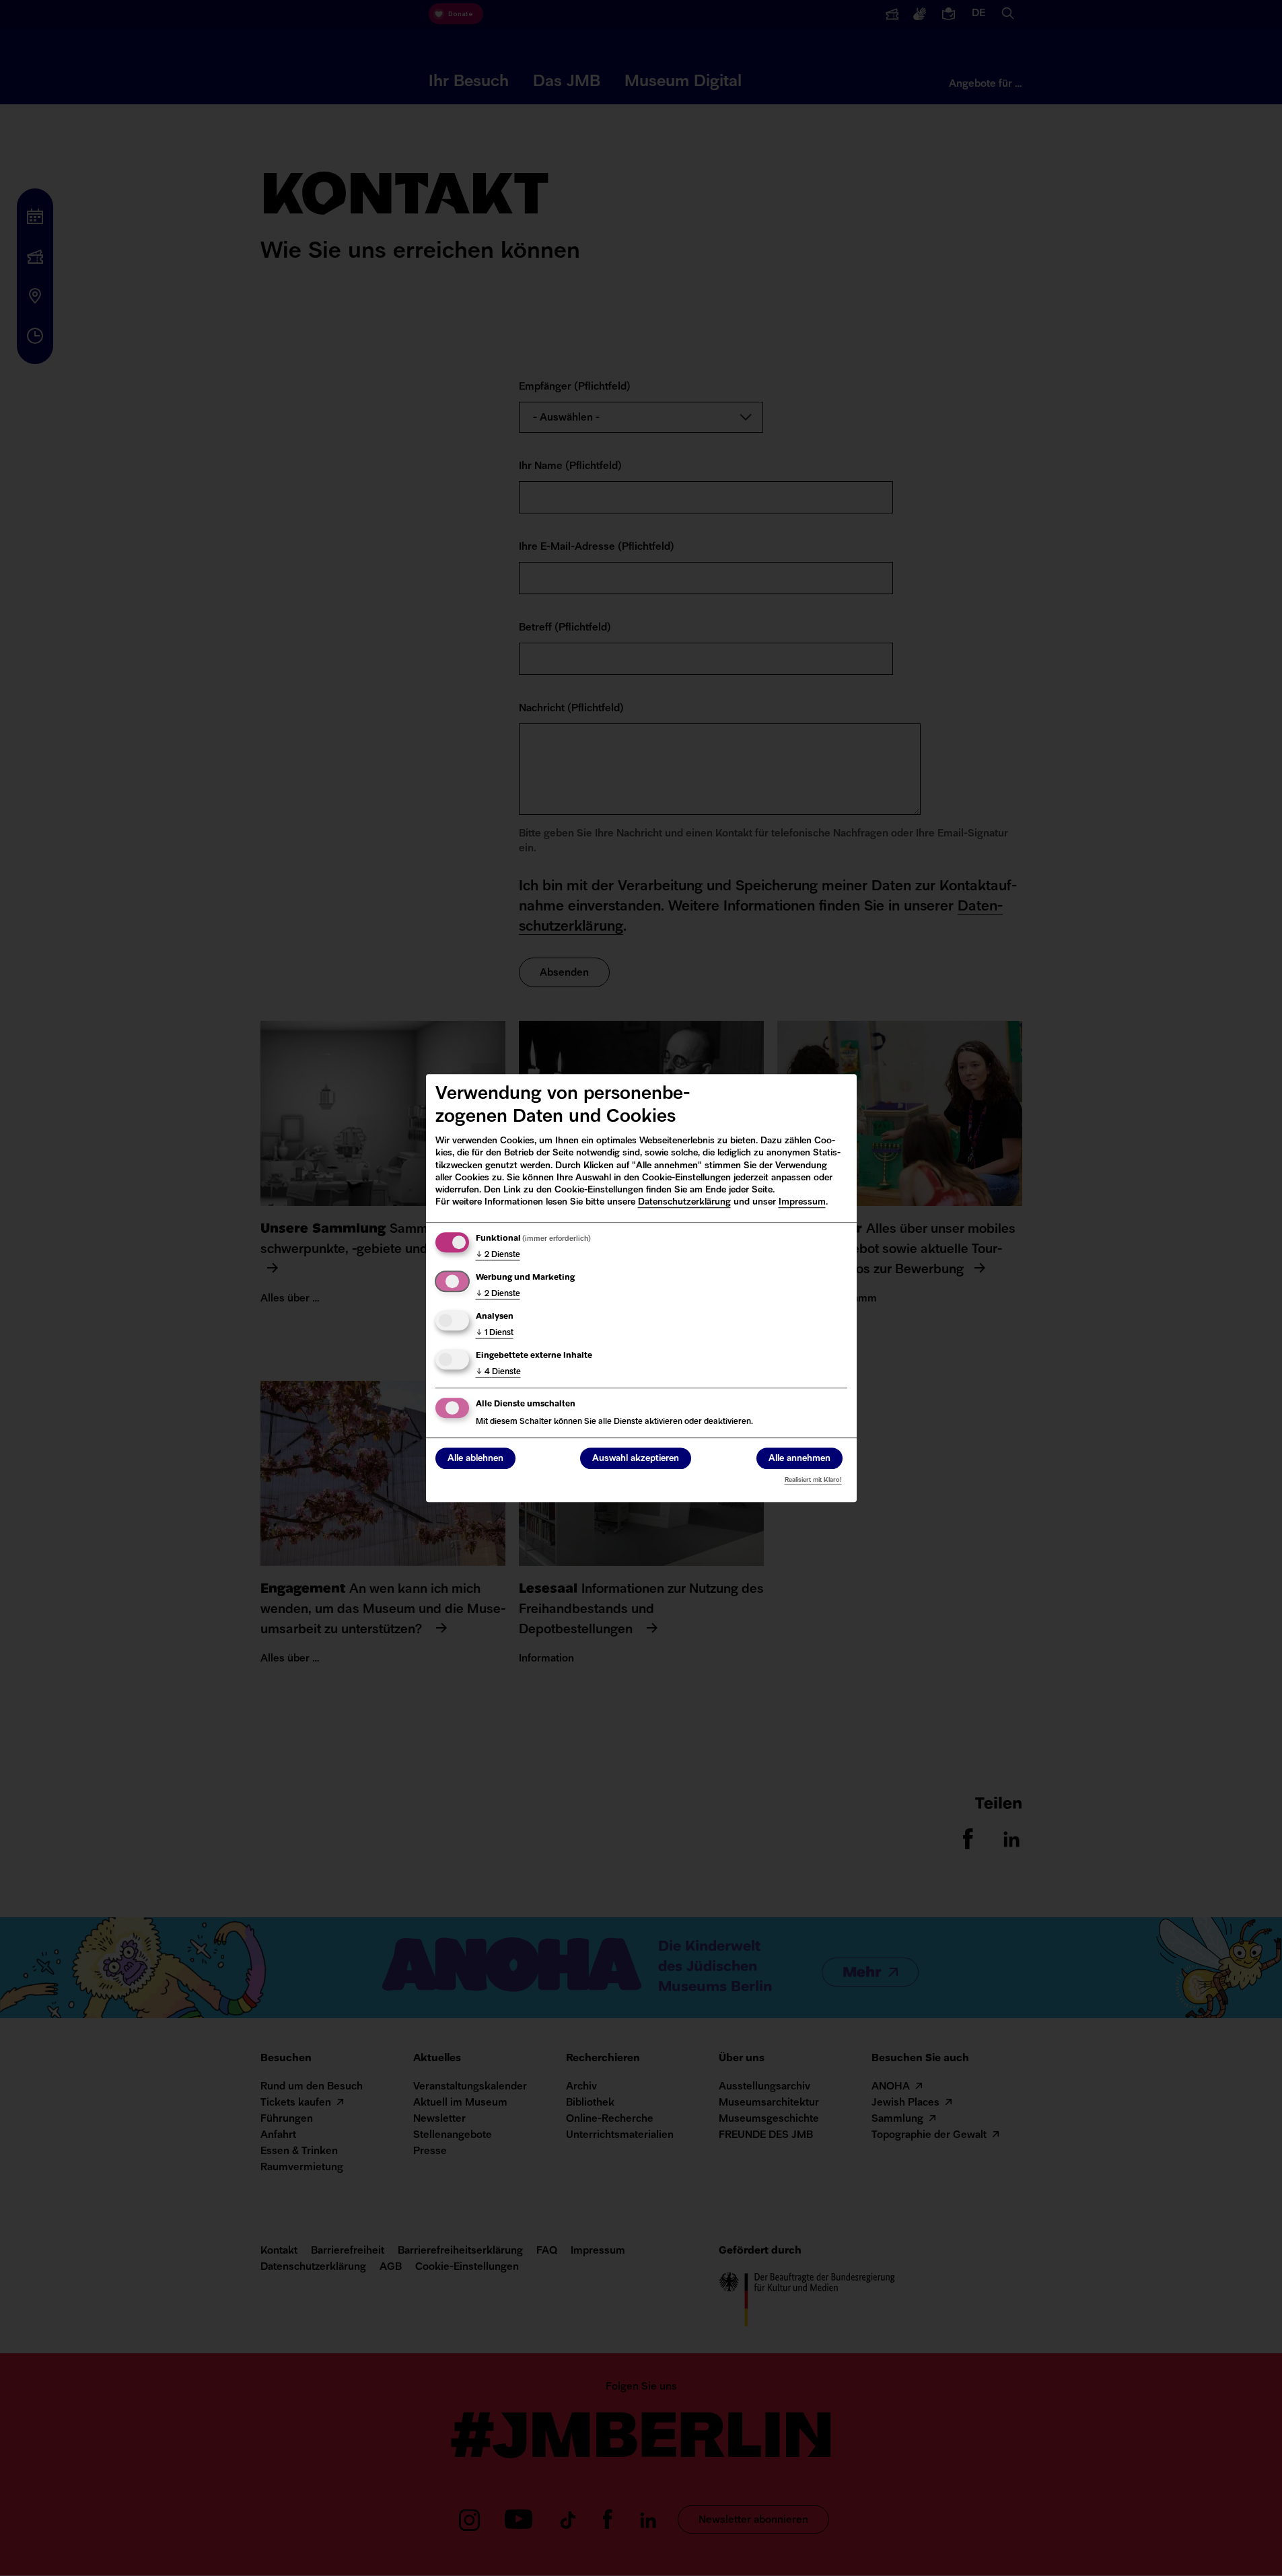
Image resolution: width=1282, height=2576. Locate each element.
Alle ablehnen (475, 1459)
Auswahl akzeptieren (636, 1459)
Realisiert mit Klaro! (813, 1480)
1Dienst (495, 1333)
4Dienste (498, 1372)
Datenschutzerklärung (684, 1202)
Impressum (802, 1202)
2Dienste (498, 1255)
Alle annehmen (799, 1459)
